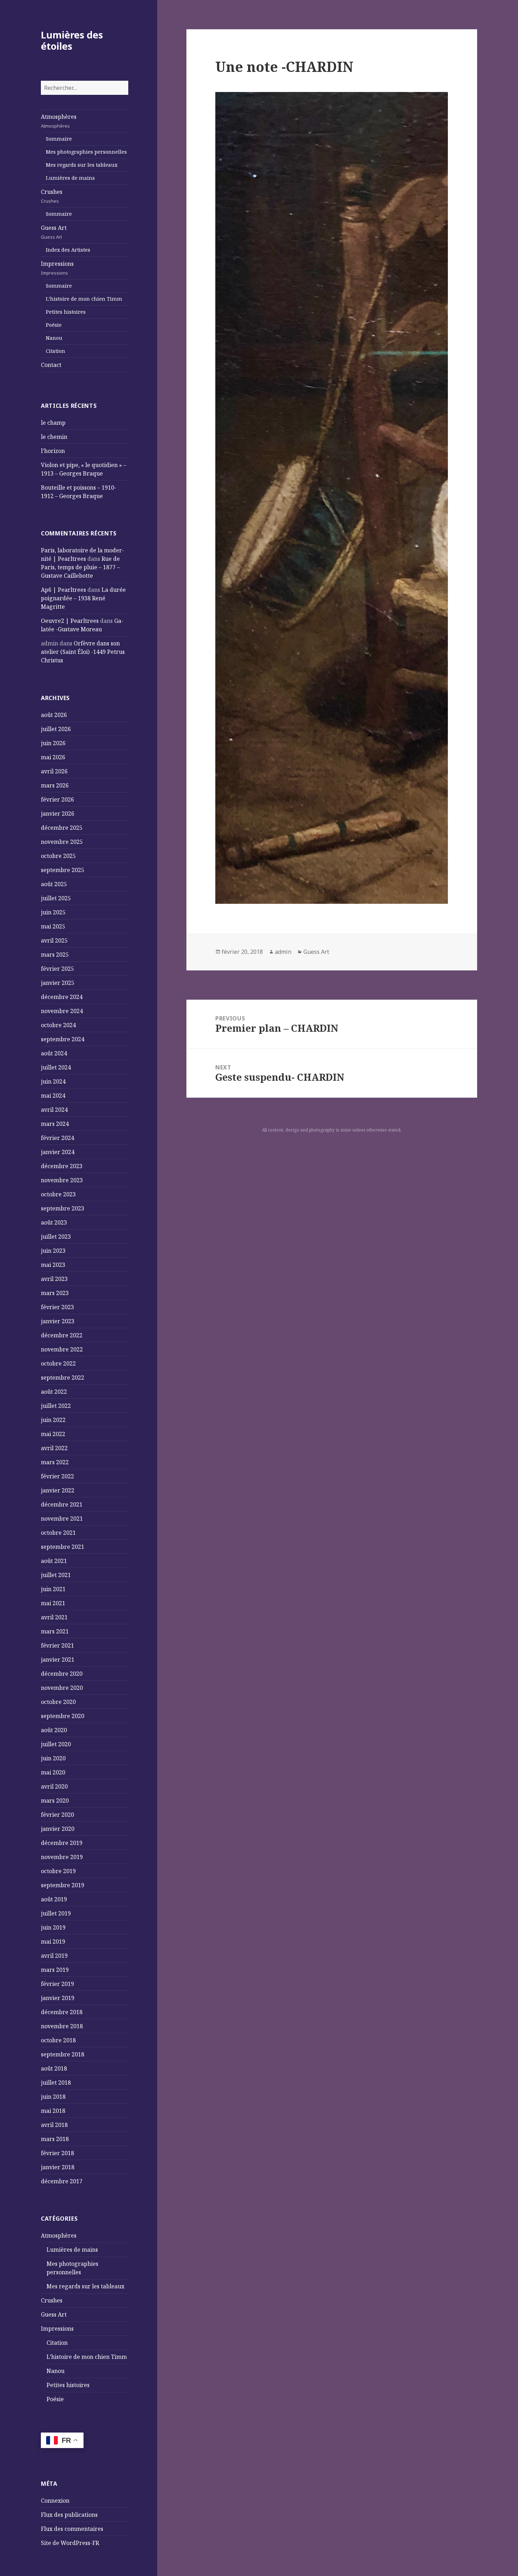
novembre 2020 (62, 1688)
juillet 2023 (56, 1237)
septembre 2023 (63, 1208)
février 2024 (57, 1138)
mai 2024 (53, 1096)
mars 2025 (55, 955)
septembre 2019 (63, 1885)
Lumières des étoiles (72, 40)
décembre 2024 (62, 997)
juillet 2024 (56, 1067)
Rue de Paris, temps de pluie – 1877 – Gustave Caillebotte (80, 567)
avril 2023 (54, 1279)
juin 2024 (53, 1081)
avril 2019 (54, 1956)
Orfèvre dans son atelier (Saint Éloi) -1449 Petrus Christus (83, 652)
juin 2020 (53, 1758)
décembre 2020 (62, 1674)
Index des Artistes (68, 250)
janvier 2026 (58, 814)
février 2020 (57, 1815)
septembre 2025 (63, 870)
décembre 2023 (62, 1166)
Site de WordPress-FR (70, 2543)
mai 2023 (53, 1265)
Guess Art (54, 232)
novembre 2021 (62, 1519)
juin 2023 (53, 1251)
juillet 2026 (56, 729)
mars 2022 (55, 1462)
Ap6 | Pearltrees (63, 590)
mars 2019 (55, 1970)
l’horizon (53, 451)
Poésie (54, 325)
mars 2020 (55, 1801)
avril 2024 (54, 1110)
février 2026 (57, 799)
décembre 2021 (62, 1504)
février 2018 (57, 2153)
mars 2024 (55, 1124)
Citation (56, 351)
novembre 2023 (62, 1180)
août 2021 (54, 1561)
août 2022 (54, 1392)
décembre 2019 (62, 1843)
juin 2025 (53, 912)
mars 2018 (55, 2139)
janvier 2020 (58, 1829)
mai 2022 (53, 1434)
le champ (53, 423)
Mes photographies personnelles (86, 152)
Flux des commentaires (72, 2529)
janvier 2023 (58, 1321)
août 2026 (54, 715)
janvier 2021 (58, 1660)
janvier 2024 (58, 1152)
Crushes (52, 196)
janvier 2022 (58, 1490)
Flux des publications (69, 2515)
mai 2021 (53, 1603)
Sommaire (59, 139)
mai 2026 (53, 757)
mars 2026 (55, 785)
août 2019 (54, 1899)
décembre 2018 (62, 2012)
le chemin (54, 437)
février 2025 (57, 969)
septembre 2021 (63, 1547)
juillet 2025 (56, 898)
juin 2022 (53, 1420)
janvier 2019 (58, 1998)
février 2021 (57, 1645)
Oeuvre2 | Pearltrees (70, 621)
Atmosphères (59, 121)
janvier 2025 (58, 983)
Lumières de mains (70, 178)
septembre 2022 (63, 1378)
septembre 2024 (63, 1039)
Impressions (57, 268)
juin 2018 (53, 2097)
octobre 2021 (58, 1533)
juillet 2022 (56, 1406)
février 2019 (57, 1984)
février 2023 (57, 1307)
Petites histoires (66, 312)
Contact (51, 365)
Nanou (54, 338)
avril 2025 (54, 940)
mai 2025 (53, 926)
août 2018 (54, 2068)
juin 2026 (53, 743)
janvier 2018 (58, 2167)
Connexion (55, 2501)
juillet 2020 (56, 1744)
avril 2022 (54, 1448)
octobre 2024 (58, 1025)
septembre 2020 (63, 1716)
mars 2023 (55, 1293)
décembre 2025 (62, 828)
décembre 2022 (62, 1335)
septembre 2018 (63, 2054)
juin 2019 (53, 1927)
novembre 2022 (62, 1349)
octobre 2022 (58, 1363)
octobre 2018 (58, 2040)
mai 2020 (53, 1772)
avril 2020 (54, 1786)
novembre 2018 (62, 2026)
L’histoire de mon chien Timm (84, 299)
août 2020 (54, 1730)
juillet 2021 (56, 1575)
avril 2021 (54, 1617)
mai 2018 (53, 2111)
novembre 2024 (62, 1011)
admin (283, 952)
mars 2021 (55, 1631)
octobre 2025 (58, 856)
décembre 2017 (62, 2181)
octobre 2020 (58, 1702)
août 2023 (54, 1222)
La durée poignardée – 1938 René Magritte (83, 598)
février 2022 (57, 1476)
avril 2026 (54, 771)
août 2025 (54, 884)
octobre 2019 (58, 1871)
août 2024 (54, 1053)
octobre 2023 (58, 1194)
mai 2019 (53, 1942)
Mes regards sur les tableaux (82, 165)
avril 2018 (54, 2125)
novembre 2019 (62, 1857)
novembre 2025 (62, 842)
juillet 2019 (56, 1913)
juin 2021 (53, 1589)
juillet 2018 (56, 2083)
